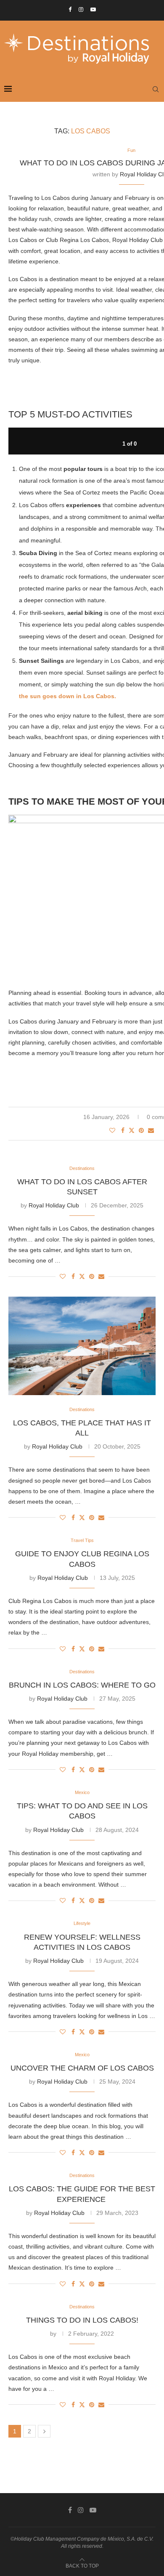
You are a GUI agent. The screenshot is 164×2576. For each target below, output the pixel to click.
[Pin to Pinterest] (141, 1130)
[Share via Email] (151, 1130)
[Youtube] (93, 9)
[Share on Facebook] (123, 1130)
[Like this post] (112, 1130)
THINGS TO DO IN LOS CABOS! (82, 2320)
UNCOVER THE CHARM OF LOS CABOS (82, 2068)
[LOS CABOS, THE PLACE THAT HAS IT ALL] (82, 1346)
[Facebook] (70, 9)
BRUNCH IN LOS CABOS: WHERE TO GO (82, 1685)
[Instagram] (81, 9)
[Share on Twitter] (132, 1130)
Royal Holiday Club (54, 1205)
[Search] (156, 89)
